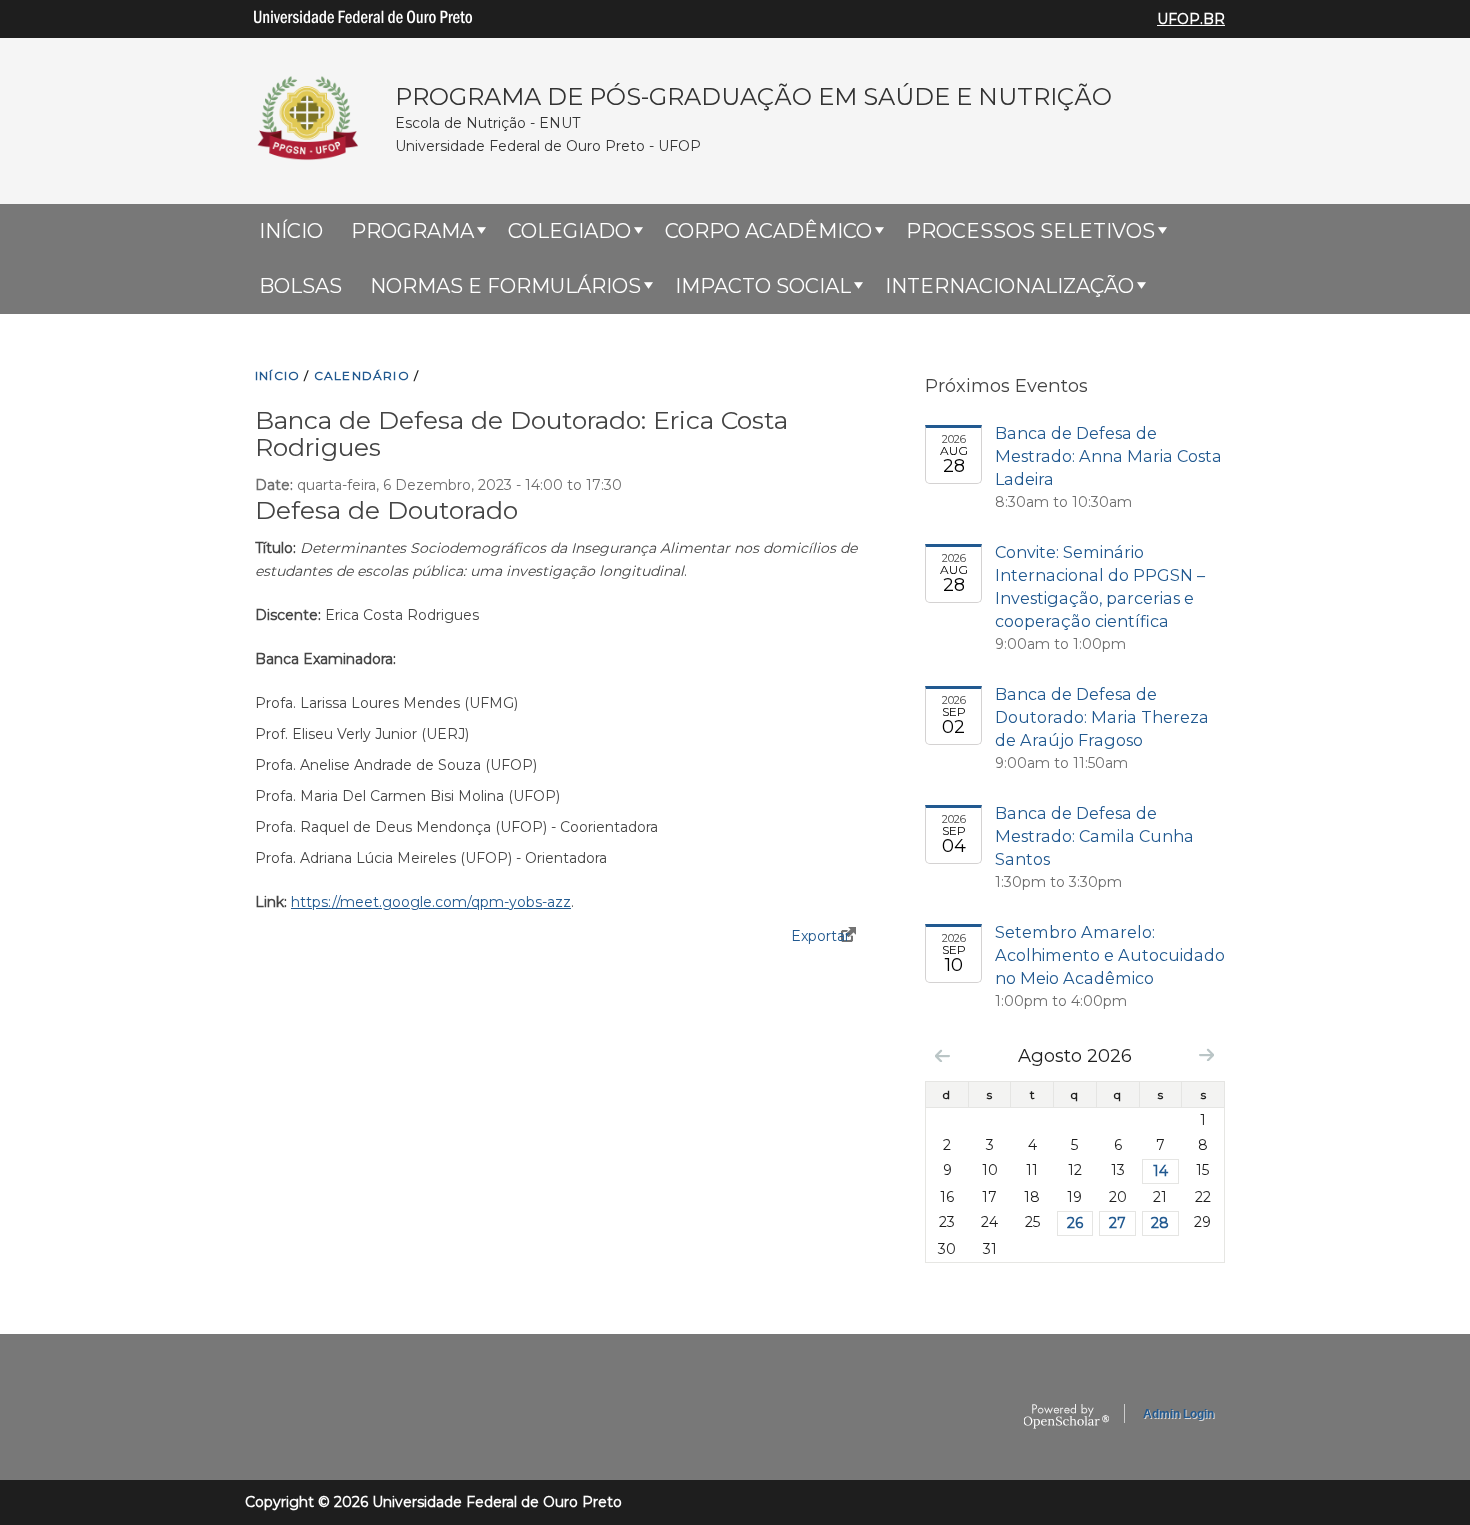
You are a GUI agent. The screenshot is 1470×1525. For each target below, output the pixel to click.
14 (1160, 1171)
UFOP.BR (1191, 19)
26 (1075, 1223)
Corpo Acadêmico (768, 231)
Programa (412, 231)
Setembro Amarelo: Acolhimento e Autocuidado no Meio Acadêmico (1110, 955)
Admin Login (1178, 1414)
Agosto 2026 (1075, 1055)
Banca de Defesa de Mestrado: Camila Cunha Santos (1094, 836)
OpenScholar (1066, 1417)
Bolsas (300, 286)
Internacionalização (1009, 286)
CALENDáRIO (362, 375)
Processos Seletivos (1030, 231)
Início (291, 231)
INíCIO (277, 375)
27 (1117, 1223)
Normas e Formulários (505, 286)
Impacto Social (763, 286)
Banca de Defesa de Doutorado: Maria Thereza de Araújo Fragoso (1102, 717)
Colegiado (569, 231)
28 (1160, 1223)
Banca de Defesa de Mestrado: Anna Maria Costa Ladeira (1108, 456)
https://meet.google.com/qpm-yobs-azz (431, 902)
